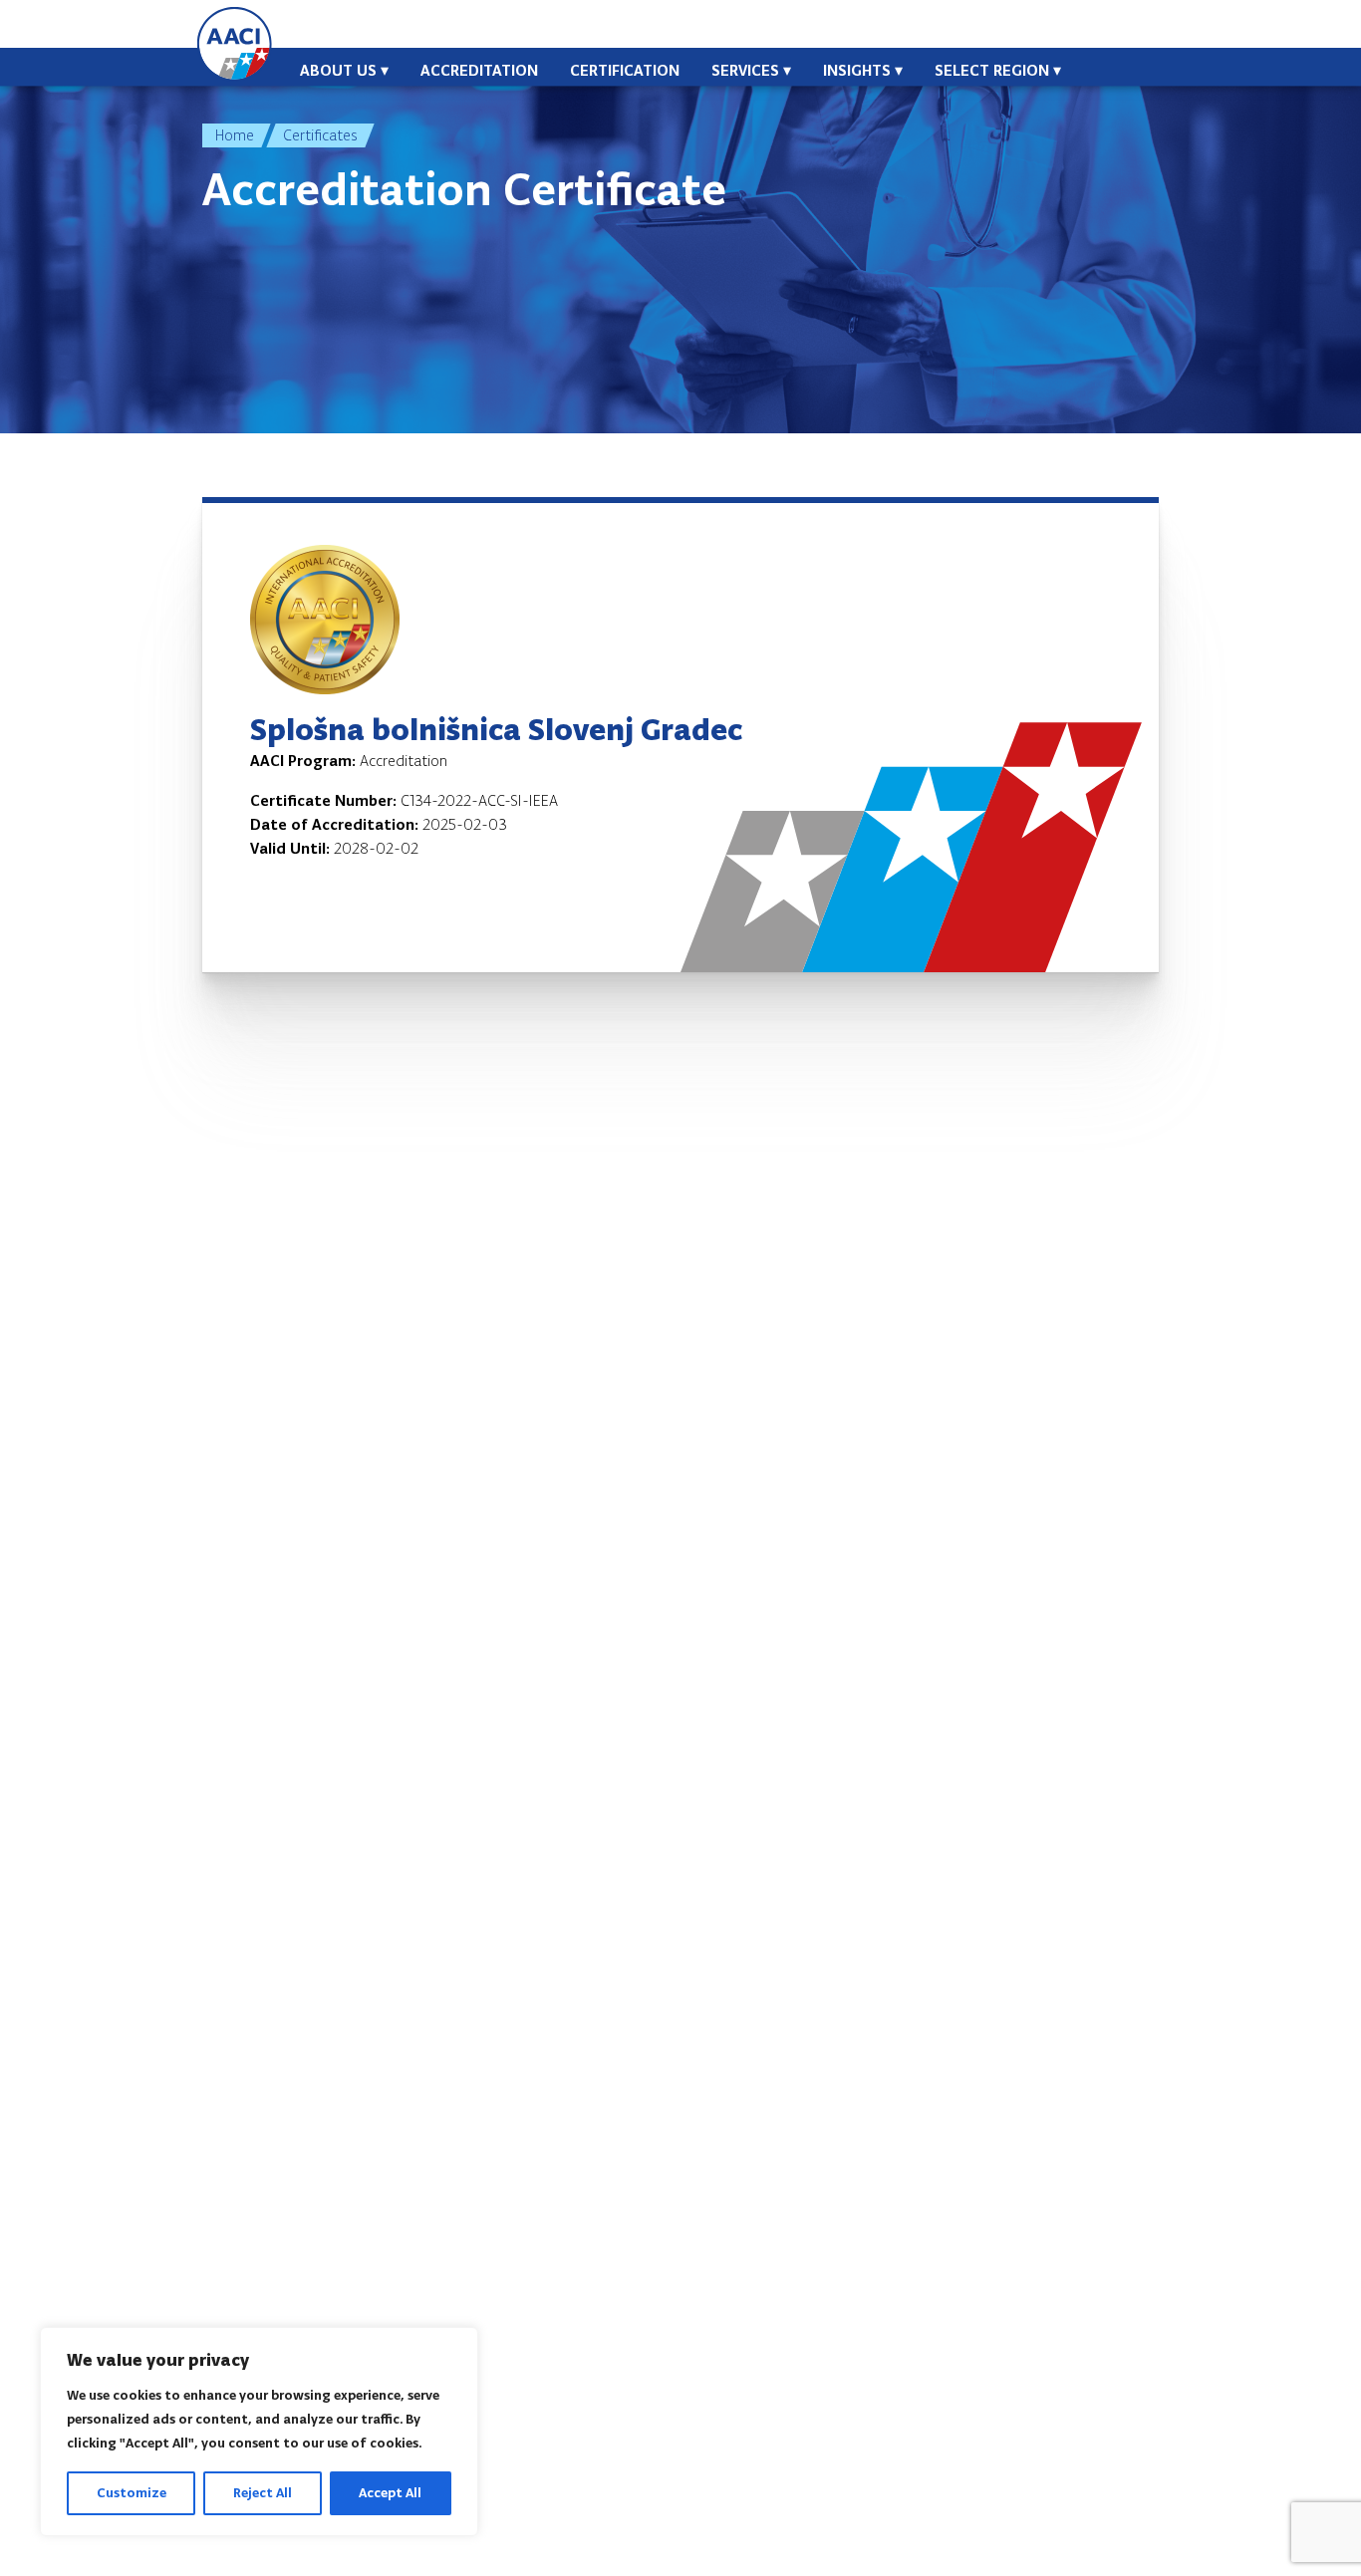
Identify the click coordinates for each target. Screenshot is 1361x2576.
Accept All (390, 2493)
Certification (625, 70)
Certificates (320, 135)
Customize (132, 2493)
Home (235, 135)
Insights (857, 70)
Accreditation (479, 70)
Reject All (263, 2493)
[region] (259, 2432)
